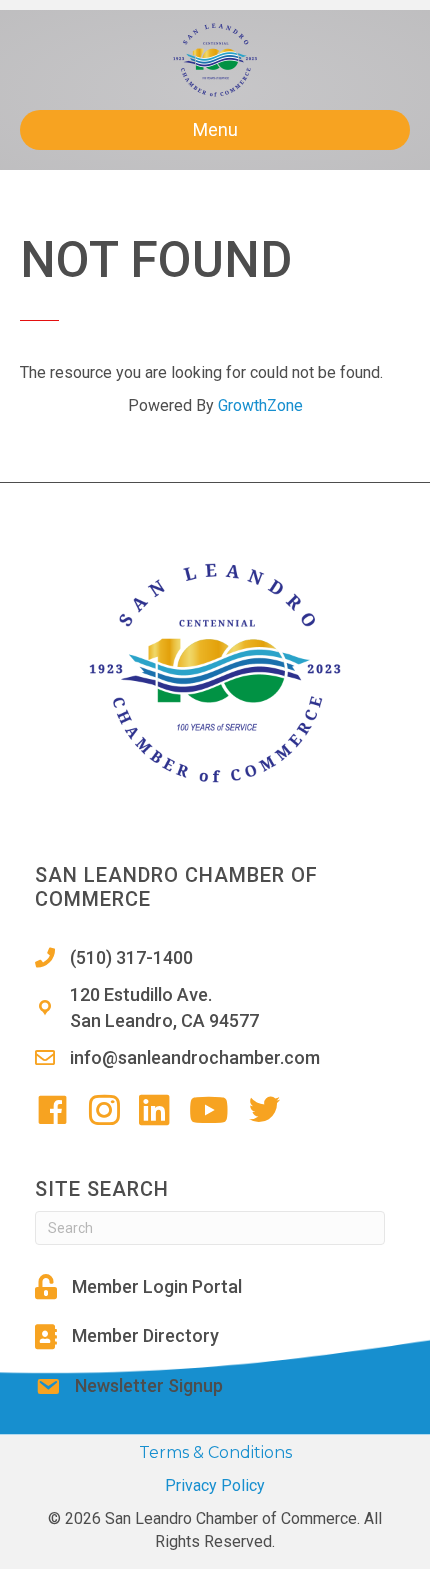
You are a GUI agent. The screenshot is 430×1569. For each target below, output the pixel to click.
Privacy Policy (215, 1485)
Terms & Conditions (215, 1452)
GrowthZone (260, 405)
